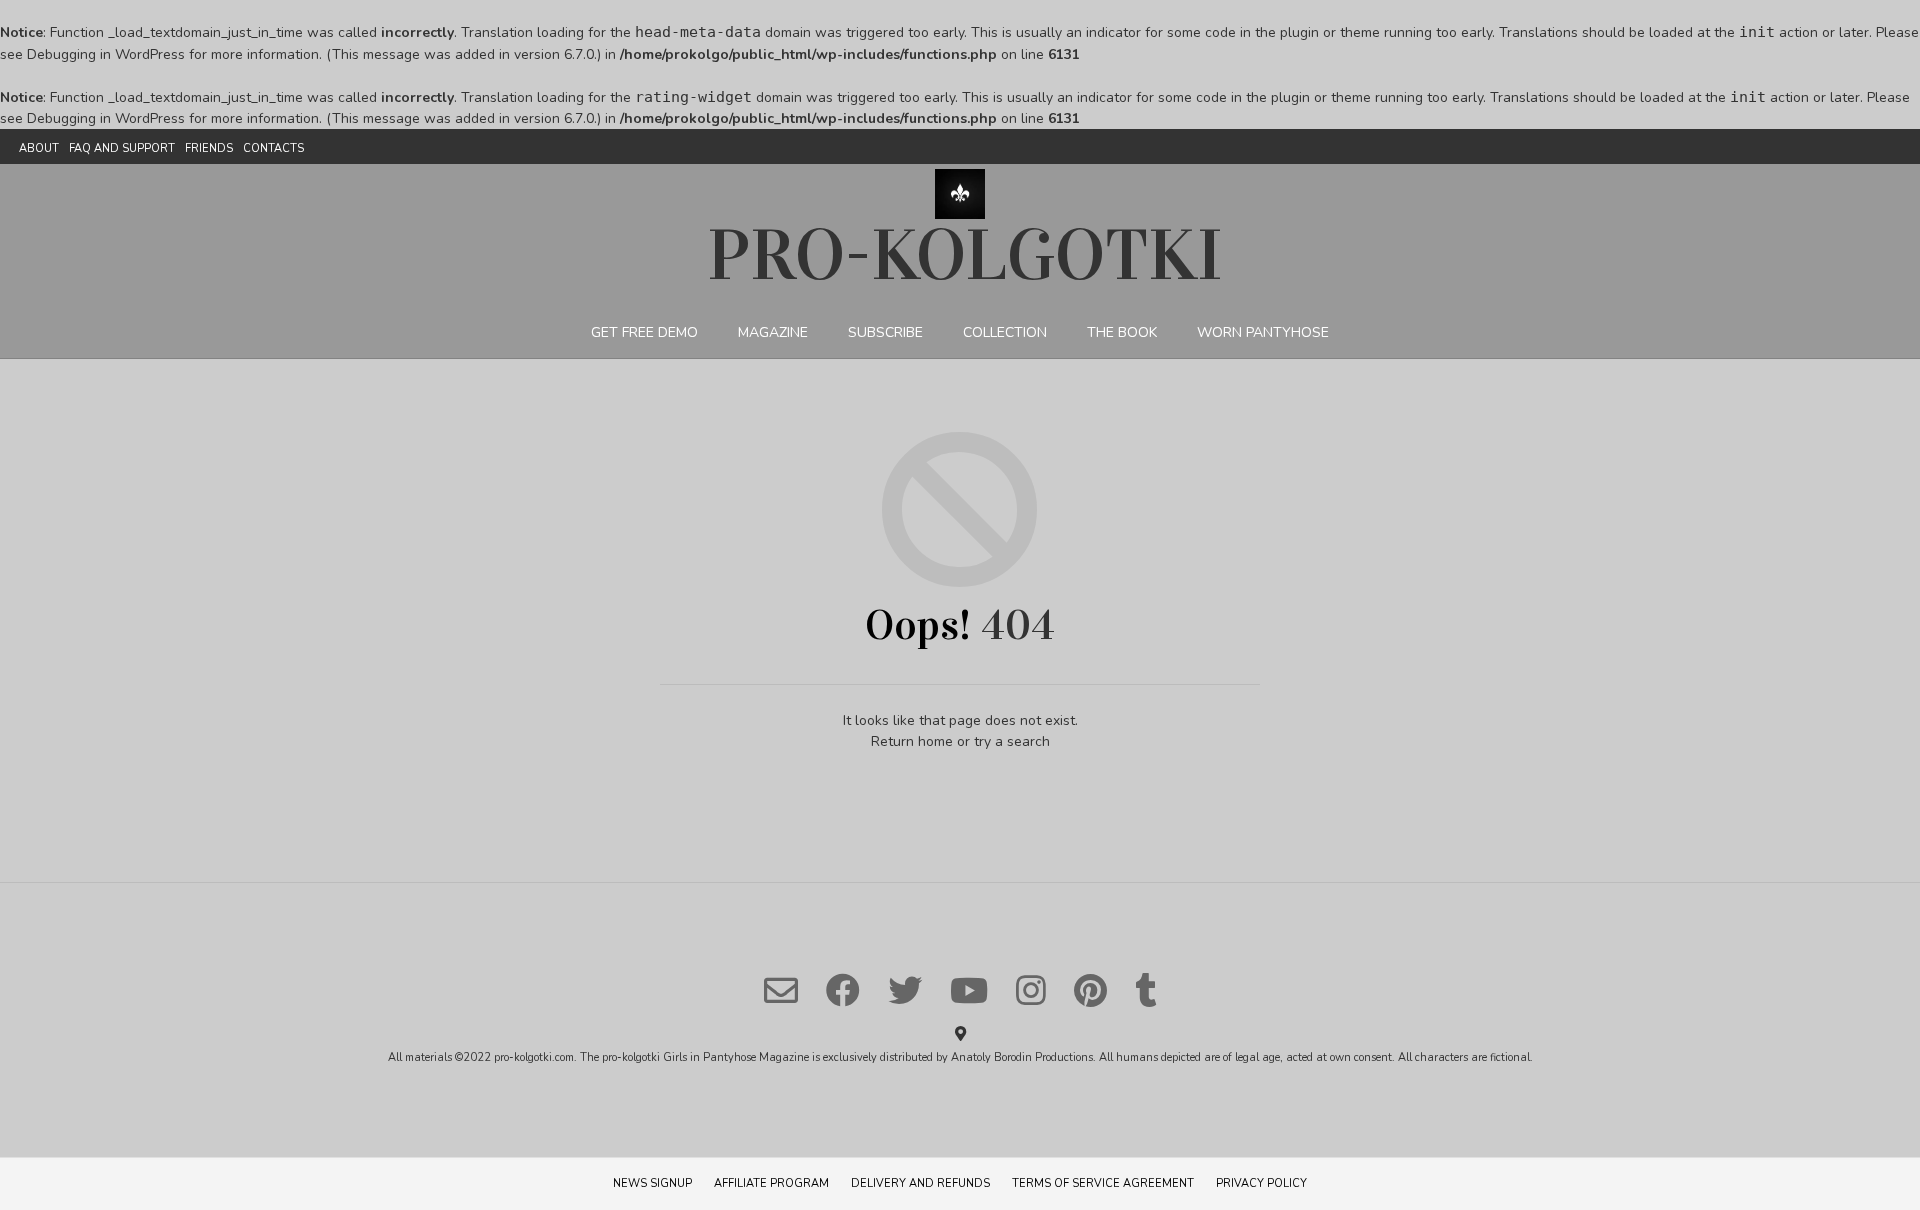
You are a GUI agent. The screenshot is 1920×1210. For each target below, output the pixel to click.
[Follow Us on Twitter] (905, 990)
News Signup (652, 1183)
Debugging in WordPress (106, 54)
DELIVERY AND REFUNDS (920, 1183)
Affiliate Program (771, 1183)
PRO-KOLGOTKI (965, 255)
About (39, 148)
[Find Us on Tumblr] (1145, 990)
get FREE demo (644, 332)
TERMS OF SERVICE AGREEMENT (1103, 1183)
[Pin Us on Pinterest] (1090, 990)
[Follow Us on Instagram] (1031, 990)
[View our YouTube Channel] (969, 990)
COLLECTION (1005, 332)
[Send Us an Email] (781, 990)
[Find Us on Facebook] (843, 990)
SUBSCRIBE (885, 332)
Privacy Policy (1261, 1183)
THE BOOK (1122, 332)
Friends (209, 148)
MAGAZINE (773, 332)
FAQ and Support (122, 148)
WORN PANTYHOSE (1263, 332)
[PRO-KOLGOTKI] (960, 194)
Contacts (273, 148)
